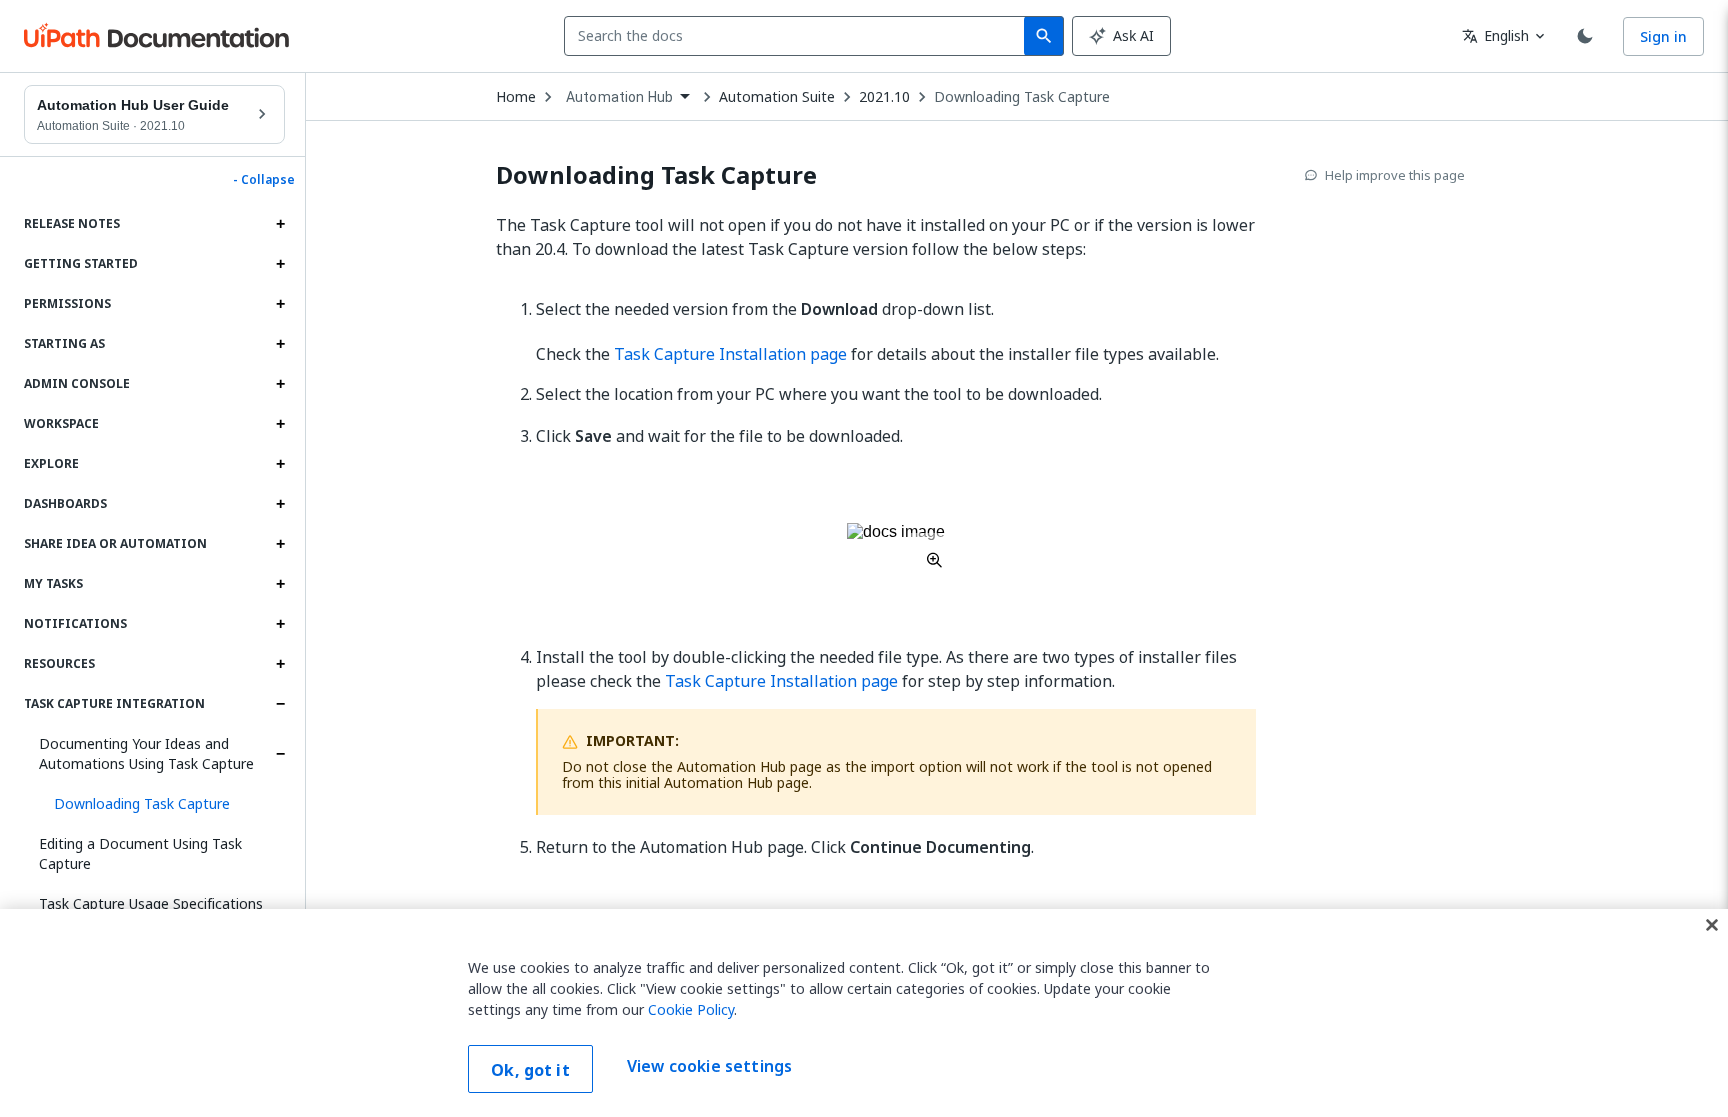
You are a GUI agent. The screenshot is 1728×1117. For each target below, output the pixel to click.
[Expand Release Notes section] (280, 224)
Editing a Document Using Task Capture (140, 853)
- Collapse (264, 180)
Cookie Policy (691, 1009)
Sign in (1663, 36)
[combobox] (798, 36)
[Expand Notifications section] (280, 624)
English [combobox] (1495, 35)
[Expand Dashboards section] (280, 504)
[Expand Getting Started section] (280, 264)
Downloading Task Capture (1022, 97)
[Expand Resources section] (280, 664)
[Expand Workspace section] (280, 424)
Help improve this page (1395, 175)
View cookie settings (709, 1067)
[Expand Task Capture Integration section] (280, 704)
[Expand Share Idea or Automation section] (280, 544)
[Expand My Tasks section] (280, 584)
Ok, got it (530, 1070)
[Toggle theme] (1585, 36)
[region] (864, 1013)
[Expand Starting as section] (280, 344)
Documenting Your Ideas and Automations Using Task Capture (146, 753)
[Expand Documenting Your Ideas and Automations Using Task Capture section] (280, 754)
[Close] (1712, 925)
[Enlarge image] (896, 545)
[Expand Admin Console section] (280, 384)
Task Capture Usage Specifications (151, 903)
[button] (162, 804)
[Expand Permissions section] (280, 304)
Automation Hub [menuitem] (619, 97)
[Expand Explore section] (280, 464)
